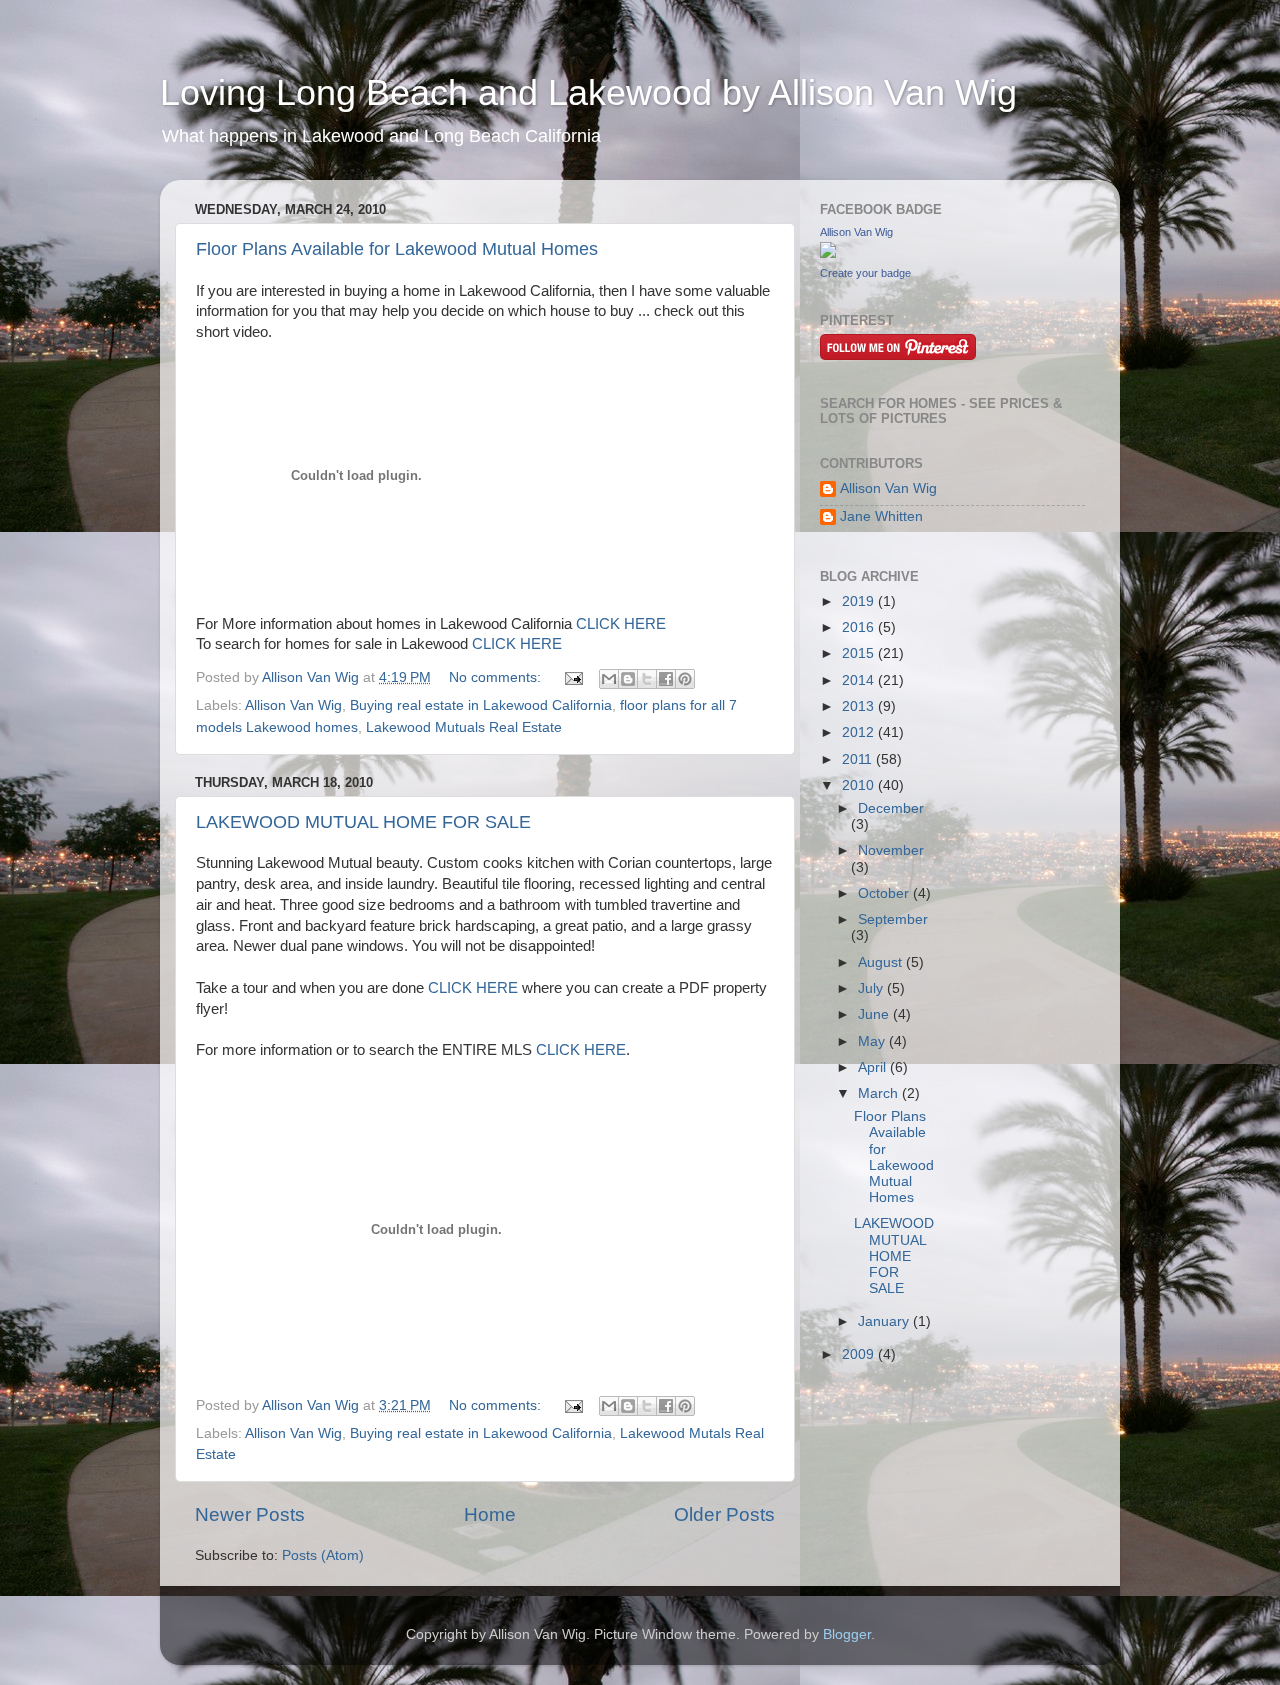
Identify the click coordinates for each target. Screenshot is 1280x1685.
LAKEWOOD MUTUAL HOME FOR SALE (363, 822)
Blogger (847, 1634)
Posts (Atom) (323, 1555)
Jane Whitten (881, 516)
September (893, 919)
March (880, 1093)
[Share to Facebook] (666, 679)
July (872, 988)
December (891, 808)
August (882, 962)
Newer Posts (250, 1514)
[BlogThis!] (628, 679)
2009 (860, 1354)
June (875, 1014)
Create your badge (865, 273)
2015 (860, 653)
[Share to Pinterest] (685, 679)
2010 (860, 785)
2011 (859, 759)
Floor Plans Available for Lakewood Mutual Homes (397, 249)
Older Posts (724, 1514)
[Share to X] (647, 679)
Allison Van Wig (293, 705)
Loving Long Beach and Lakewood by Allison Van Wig (588, 92)
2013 (860, 706)
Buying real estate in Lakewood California (481, 705)
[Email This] (609, 679)
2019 (860, 601)
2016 (860, 627)
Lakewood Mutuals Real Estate (464, 727)
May (873, 1041)
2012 (860, 732)
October (885, 893)
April (874, 1067)
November (891, 850)
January (885, 1321)
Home (490, 1514)
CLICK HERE (621, 624)
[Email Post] (572, 677)
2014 (860, 680)
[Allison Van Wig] (828, 253)
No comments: (497, 677)
